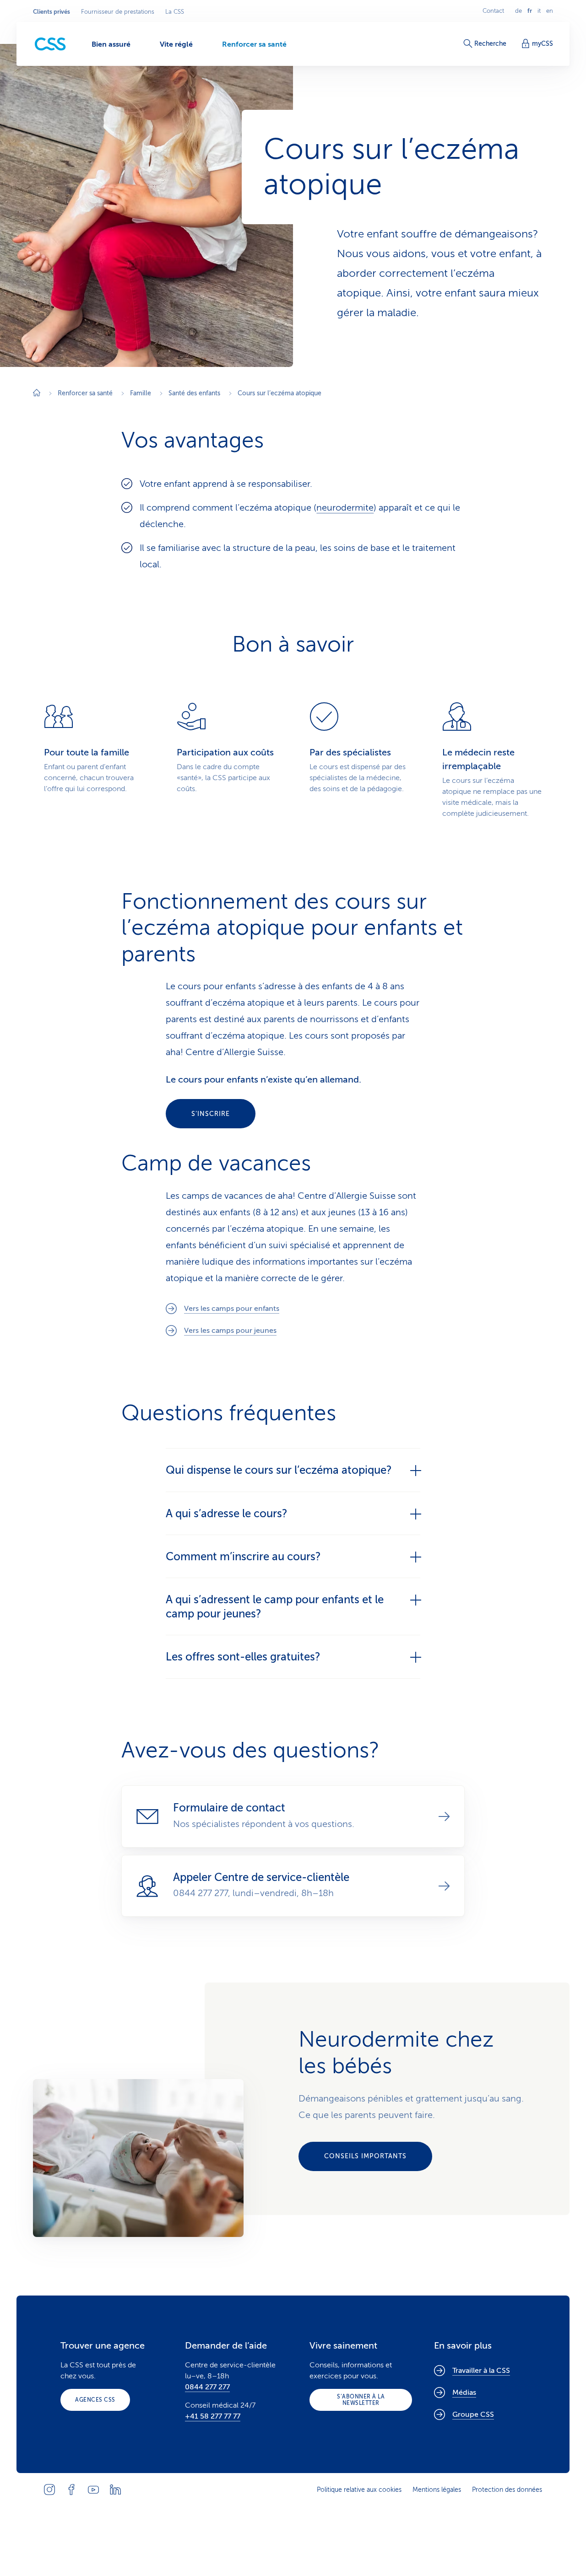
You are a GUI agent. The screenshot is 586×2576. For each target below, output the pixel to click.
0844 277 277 (207, 2387)
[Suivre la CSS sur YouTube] (93, 2490)
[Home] (37, 394)
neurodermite (345, 508)
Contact (493, 11)
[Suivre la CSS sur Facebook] (71, 2490)
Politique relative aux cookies (359, 2490)
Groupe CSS (473, 2414)
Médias (464, 2393)
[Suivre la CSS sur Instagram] (49, 2490)
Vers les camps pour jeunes (230, 1331)
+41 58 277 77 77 (213, 2416)
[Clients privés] (50, 44)
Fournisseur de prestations (118, 12)
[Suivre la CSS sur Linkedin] (115, 2490)
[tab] (293, 1470)
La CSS (175, 12)
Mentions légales (437, 2490)
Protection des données (507, 2490)
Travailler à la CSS (481, 2371)
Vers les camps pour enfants (232, 1309)
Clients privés (52, 12)
